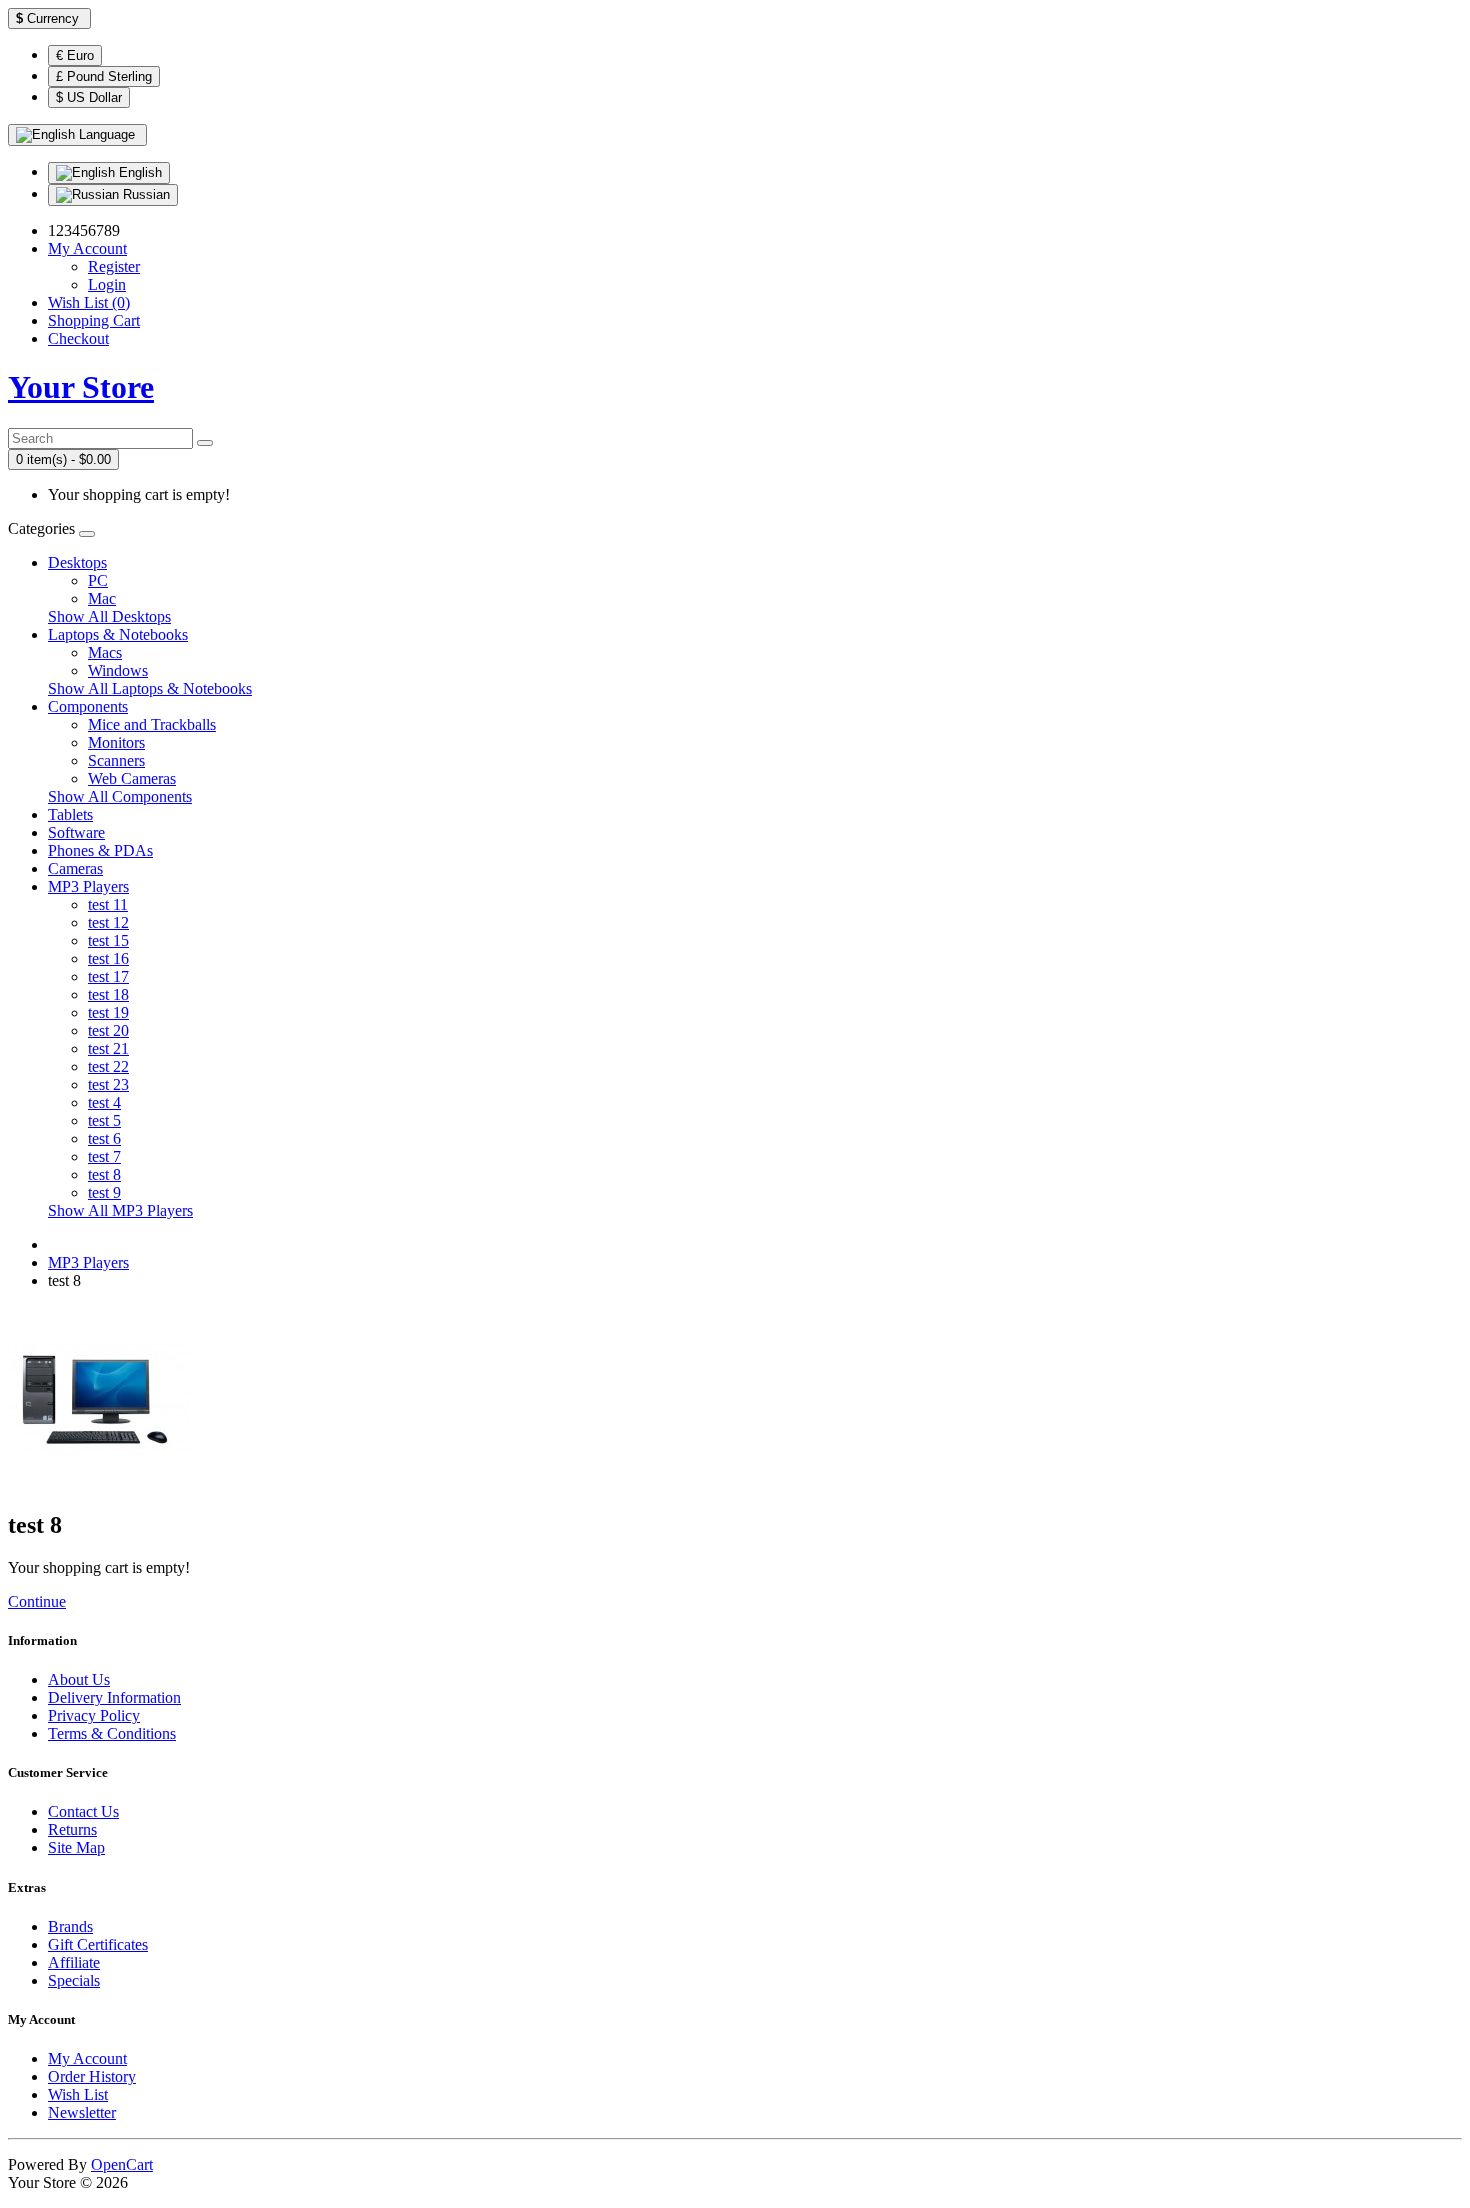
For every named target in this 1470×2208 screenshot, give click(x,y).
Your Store (81, 387)
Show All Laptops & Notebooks (150, 688)
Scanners (116, 760)
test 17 (108, 976)
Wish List (78, 2094)
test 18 (108, 994)
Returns (72, 1829)
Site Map (76, 1847)
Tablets (70, 814)
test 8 (104, 1174)
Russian (144, 194)
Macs (105, 652)
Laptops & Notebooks (118, 634)
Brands (70, 1926)
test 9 (104, 1192)
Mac (102, 598)
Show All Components (120, 796)
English (138, 172)
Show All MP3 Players (120, 1210)
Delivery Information (114, 1697)
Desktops (77, 562)
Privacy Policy (94, 1715)
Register (114, 266)
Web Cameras (132, 778)
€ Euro (75, 55)
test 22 (108, 1066)
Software (76, 832)
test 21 (108, 1048)
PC (98, 580)
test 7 (104, 1156)
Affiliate (74, 1962)
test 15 (108, 940)
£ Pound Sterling (104, 76)
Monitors (116, 742)
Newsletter (82, 2112)
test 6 (104, 1138)
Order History (92, 2076)
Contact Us (83, 1811)
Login (107, 284)
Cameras (75, 868)
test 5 (104, 1120)
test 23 (108, 1084)
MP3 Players (88, 886)
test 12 (108, 922)
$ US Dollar (89, 97)
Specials (74, 1980)
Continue (37, 1601)
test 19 (108, 1012)
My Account (87, 2058)
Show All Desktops (109, 616)
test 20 (108, 1030)
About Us (79, 1679)
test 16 (108, 958)
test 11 (108, 904)
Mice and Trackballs (152, 724)
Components (88, 706)
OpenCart (122, 2164)
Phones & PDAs (100, 850)
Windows (118, 670)
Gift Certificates (98, 1944)
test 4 (104, 1102)
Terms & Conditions (112, 1733)
